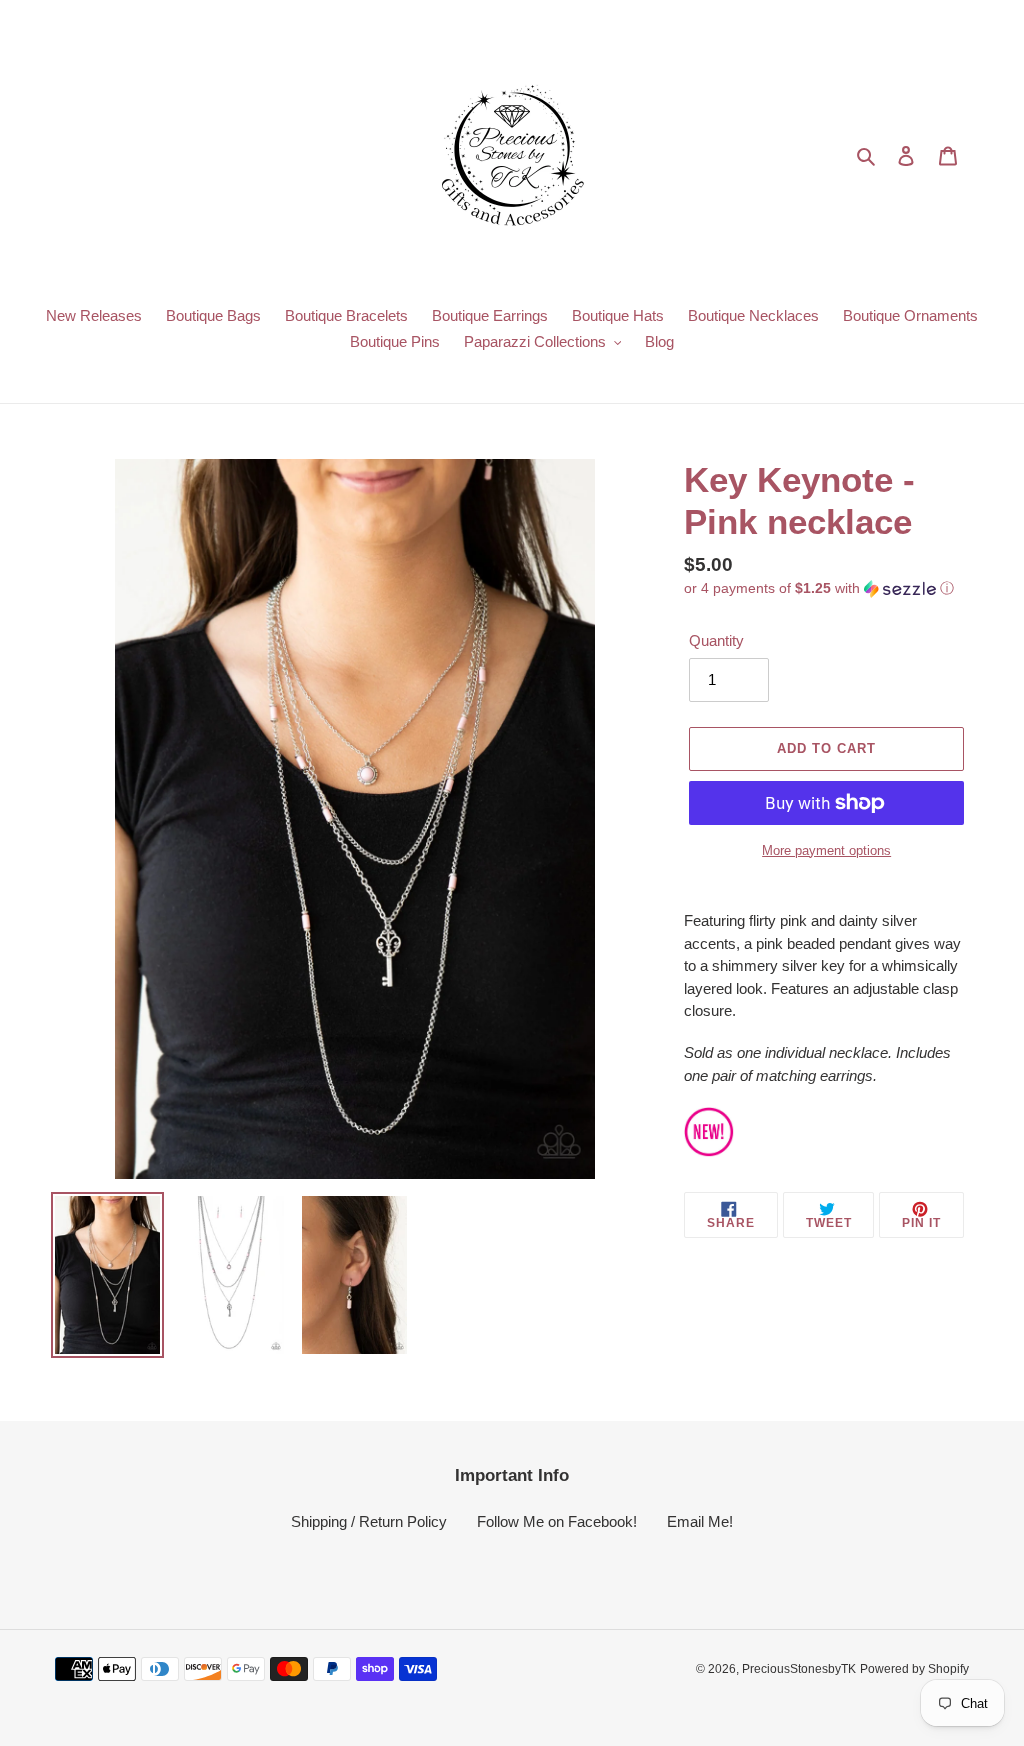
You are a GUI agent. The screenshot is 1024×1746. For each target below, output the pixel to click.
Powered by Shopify (914, 1669)
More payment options (826, 850)
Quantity (716, 640)
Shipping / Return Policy (369, 1521)
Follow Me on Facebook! (557, 1521)
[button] (819, 588)
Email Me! (700, 1521)
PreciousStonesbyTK (799, 1669)
